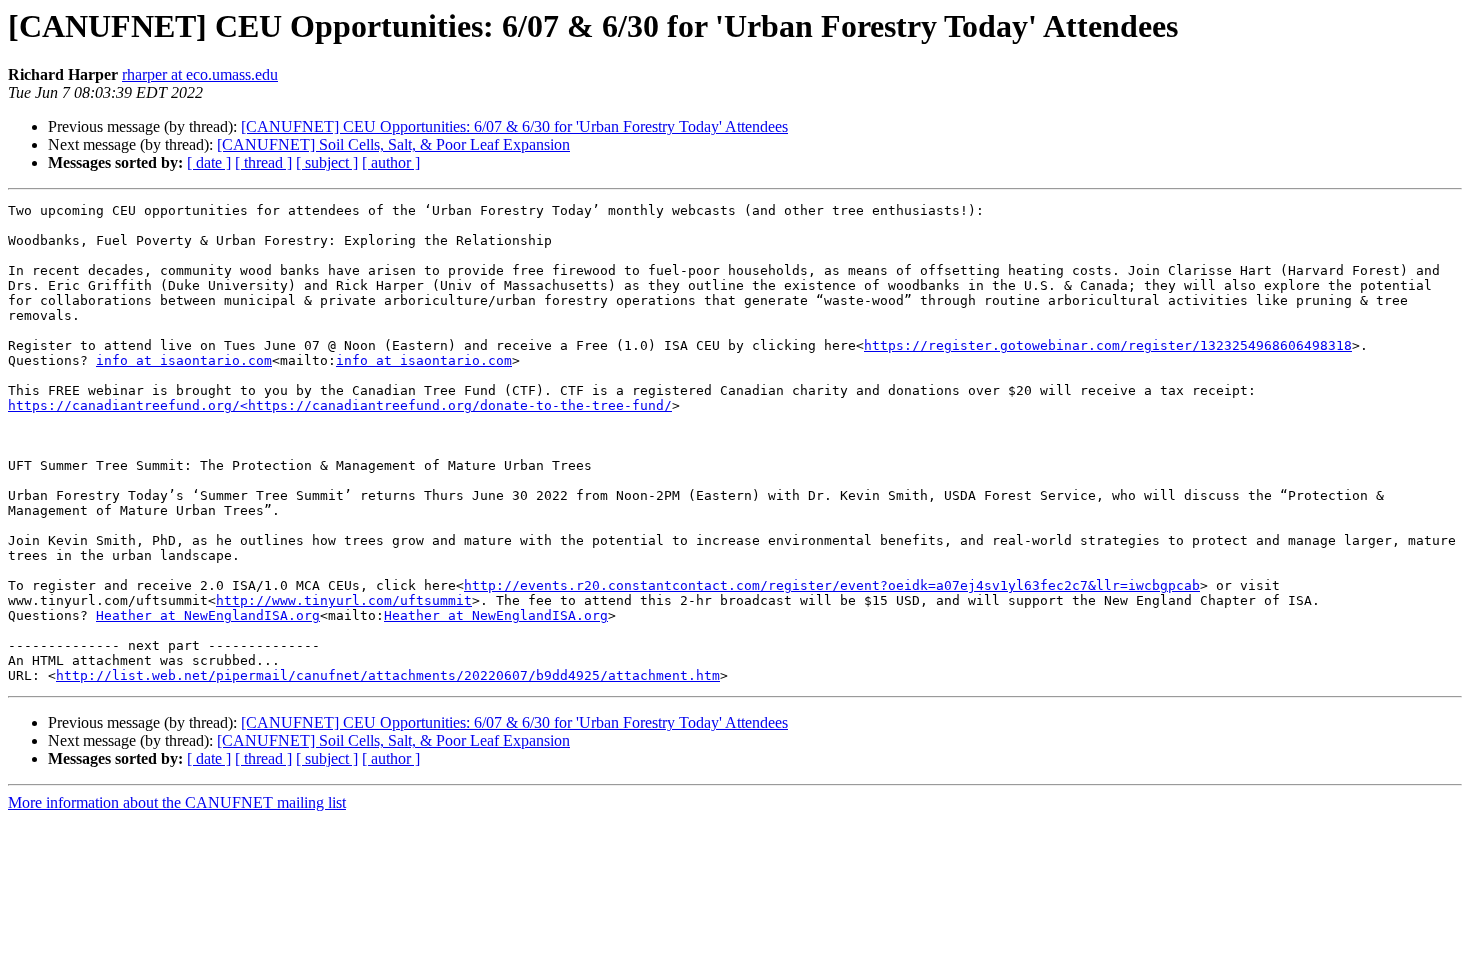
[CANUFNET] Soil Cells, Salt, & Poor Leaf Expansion (393, 144)
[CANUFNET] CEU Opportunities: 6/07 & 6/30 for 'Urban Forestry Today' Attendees (514, 126)
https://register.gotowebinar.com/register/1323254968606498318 (1108, 345)
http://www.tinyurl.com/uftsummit (344, 600)
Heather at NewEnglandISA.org (208, 615)
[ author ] (391, 162)
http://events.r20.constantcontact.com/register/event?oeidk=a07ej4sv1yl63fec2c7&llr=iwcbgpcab (832, 585)
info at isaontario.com (184, 360)
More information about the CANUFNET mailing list (177, 802)
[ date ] (209, 162)
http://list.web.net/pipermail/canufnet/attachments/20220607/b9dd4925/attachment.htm (388, 675)
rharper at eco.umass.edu (200, 74)
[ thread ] (263, 162)
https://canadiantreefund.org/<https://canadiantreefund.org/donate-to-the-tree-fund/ (340, 405)
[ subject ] (327, 162)
